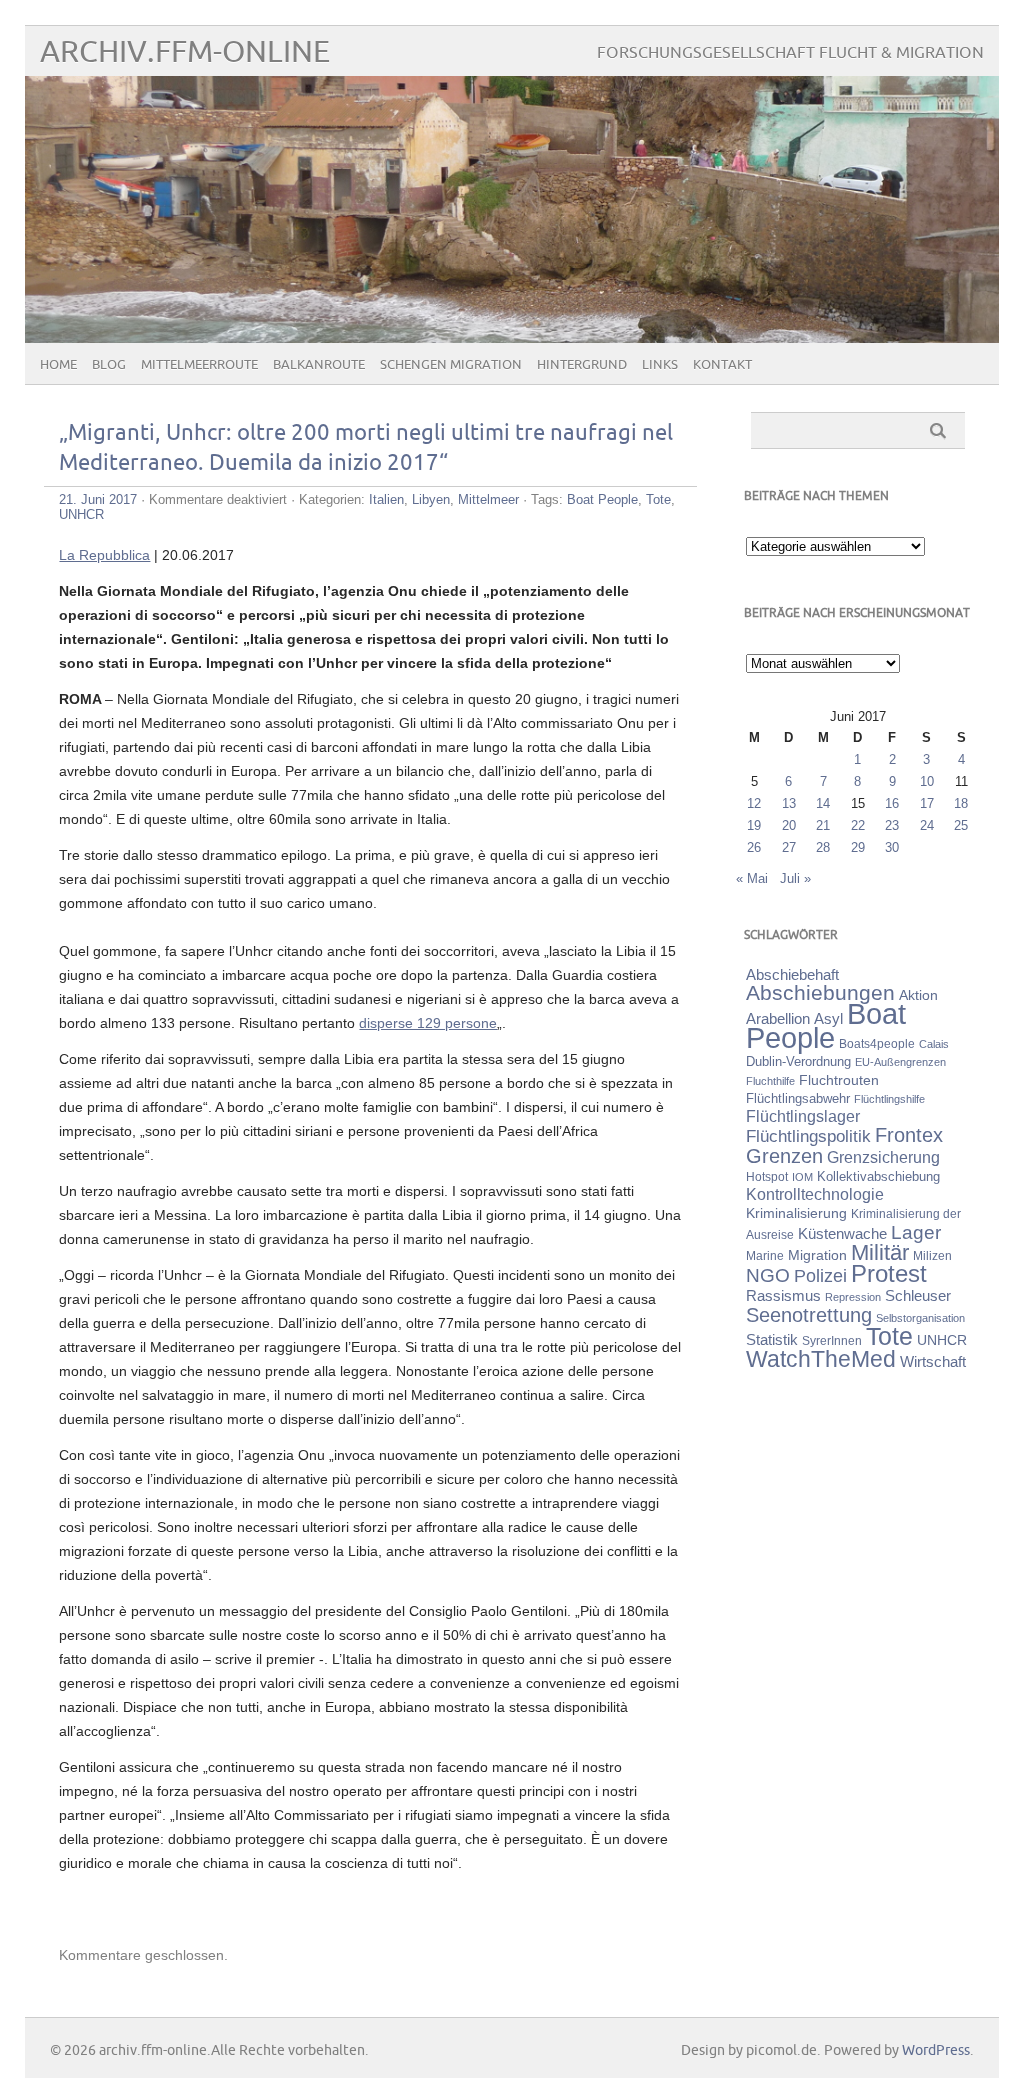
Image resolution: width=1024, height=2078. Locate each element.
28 (823, 847)
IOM (802, 1177)
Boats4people (877, 1044)
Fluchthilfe (770, 1081)
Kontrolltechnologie (815, 1194)
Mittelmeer (488, 499)
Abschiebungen (820, 992)
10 (927, 781)
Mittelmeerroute (199, 365)
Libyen (431, 499)
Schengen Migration (451, 365)
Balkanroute (319, 365)
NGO (768, 1275)
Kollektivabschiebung (878, 1176)
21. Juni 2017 (98, 499)
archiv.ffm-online (185, 52)
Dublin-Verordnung (798, 1061)
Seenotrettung (809, 1314)
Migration (817, 1255)
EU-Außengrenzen (900, 1062)
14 (823, 803)
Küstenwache (842, 1233)
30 (892, 847)
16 (892, 803)
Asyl (828, 1018)
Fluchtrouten (839, 1080)
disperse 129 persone (428, 1023)
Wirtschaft (933, 1362)
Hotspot (767, 1177)
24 (927, 825)
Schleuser (918, 1295)
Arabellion (778, 1019)
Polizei (820, 1276)
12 (754, 803)
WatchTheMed (821, 1359)
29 (858, 847)
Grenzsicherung (883, 1157)
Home (58, 365)
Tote (658, 499)
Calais (934, 1044)
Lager (916, 1232)
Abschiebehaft (792, 975)
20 (789, 825)
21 (823, 825)
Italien (386, 499)
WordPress (936, 2050)
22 (858, 825)
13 (789, 803)
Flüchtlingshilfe (889, 1099)
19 (754, 825)
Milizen (932, 1255)
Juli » (795, 878)
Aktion (918, 995)
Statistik (772, 1339)
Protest (889, 1273)
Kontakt (722, 365)
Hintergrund (582, 365)
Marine (765, 1255)
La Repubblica (104, 555)
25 (961, 825)
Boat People (602, 499)
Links (660, 365)
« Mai (752, 878)
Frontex (909, 1135)
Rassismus (783, 1296)
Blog (109, 365)
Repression (853, 1297)
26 (754, 847)
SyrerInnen (832, 1341)
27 (789, 847)
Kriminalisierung (796, 1213)
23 (892, 825)
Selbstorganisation (920, 1318)
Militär (880, 1252)
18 (961, 803)
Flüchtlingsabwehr (798, 1098)
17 (927, 803)
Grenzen (784, 1156)
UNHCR (81, 514)
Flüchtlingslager (803, 1116)
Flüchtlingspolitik (808, 1136)
